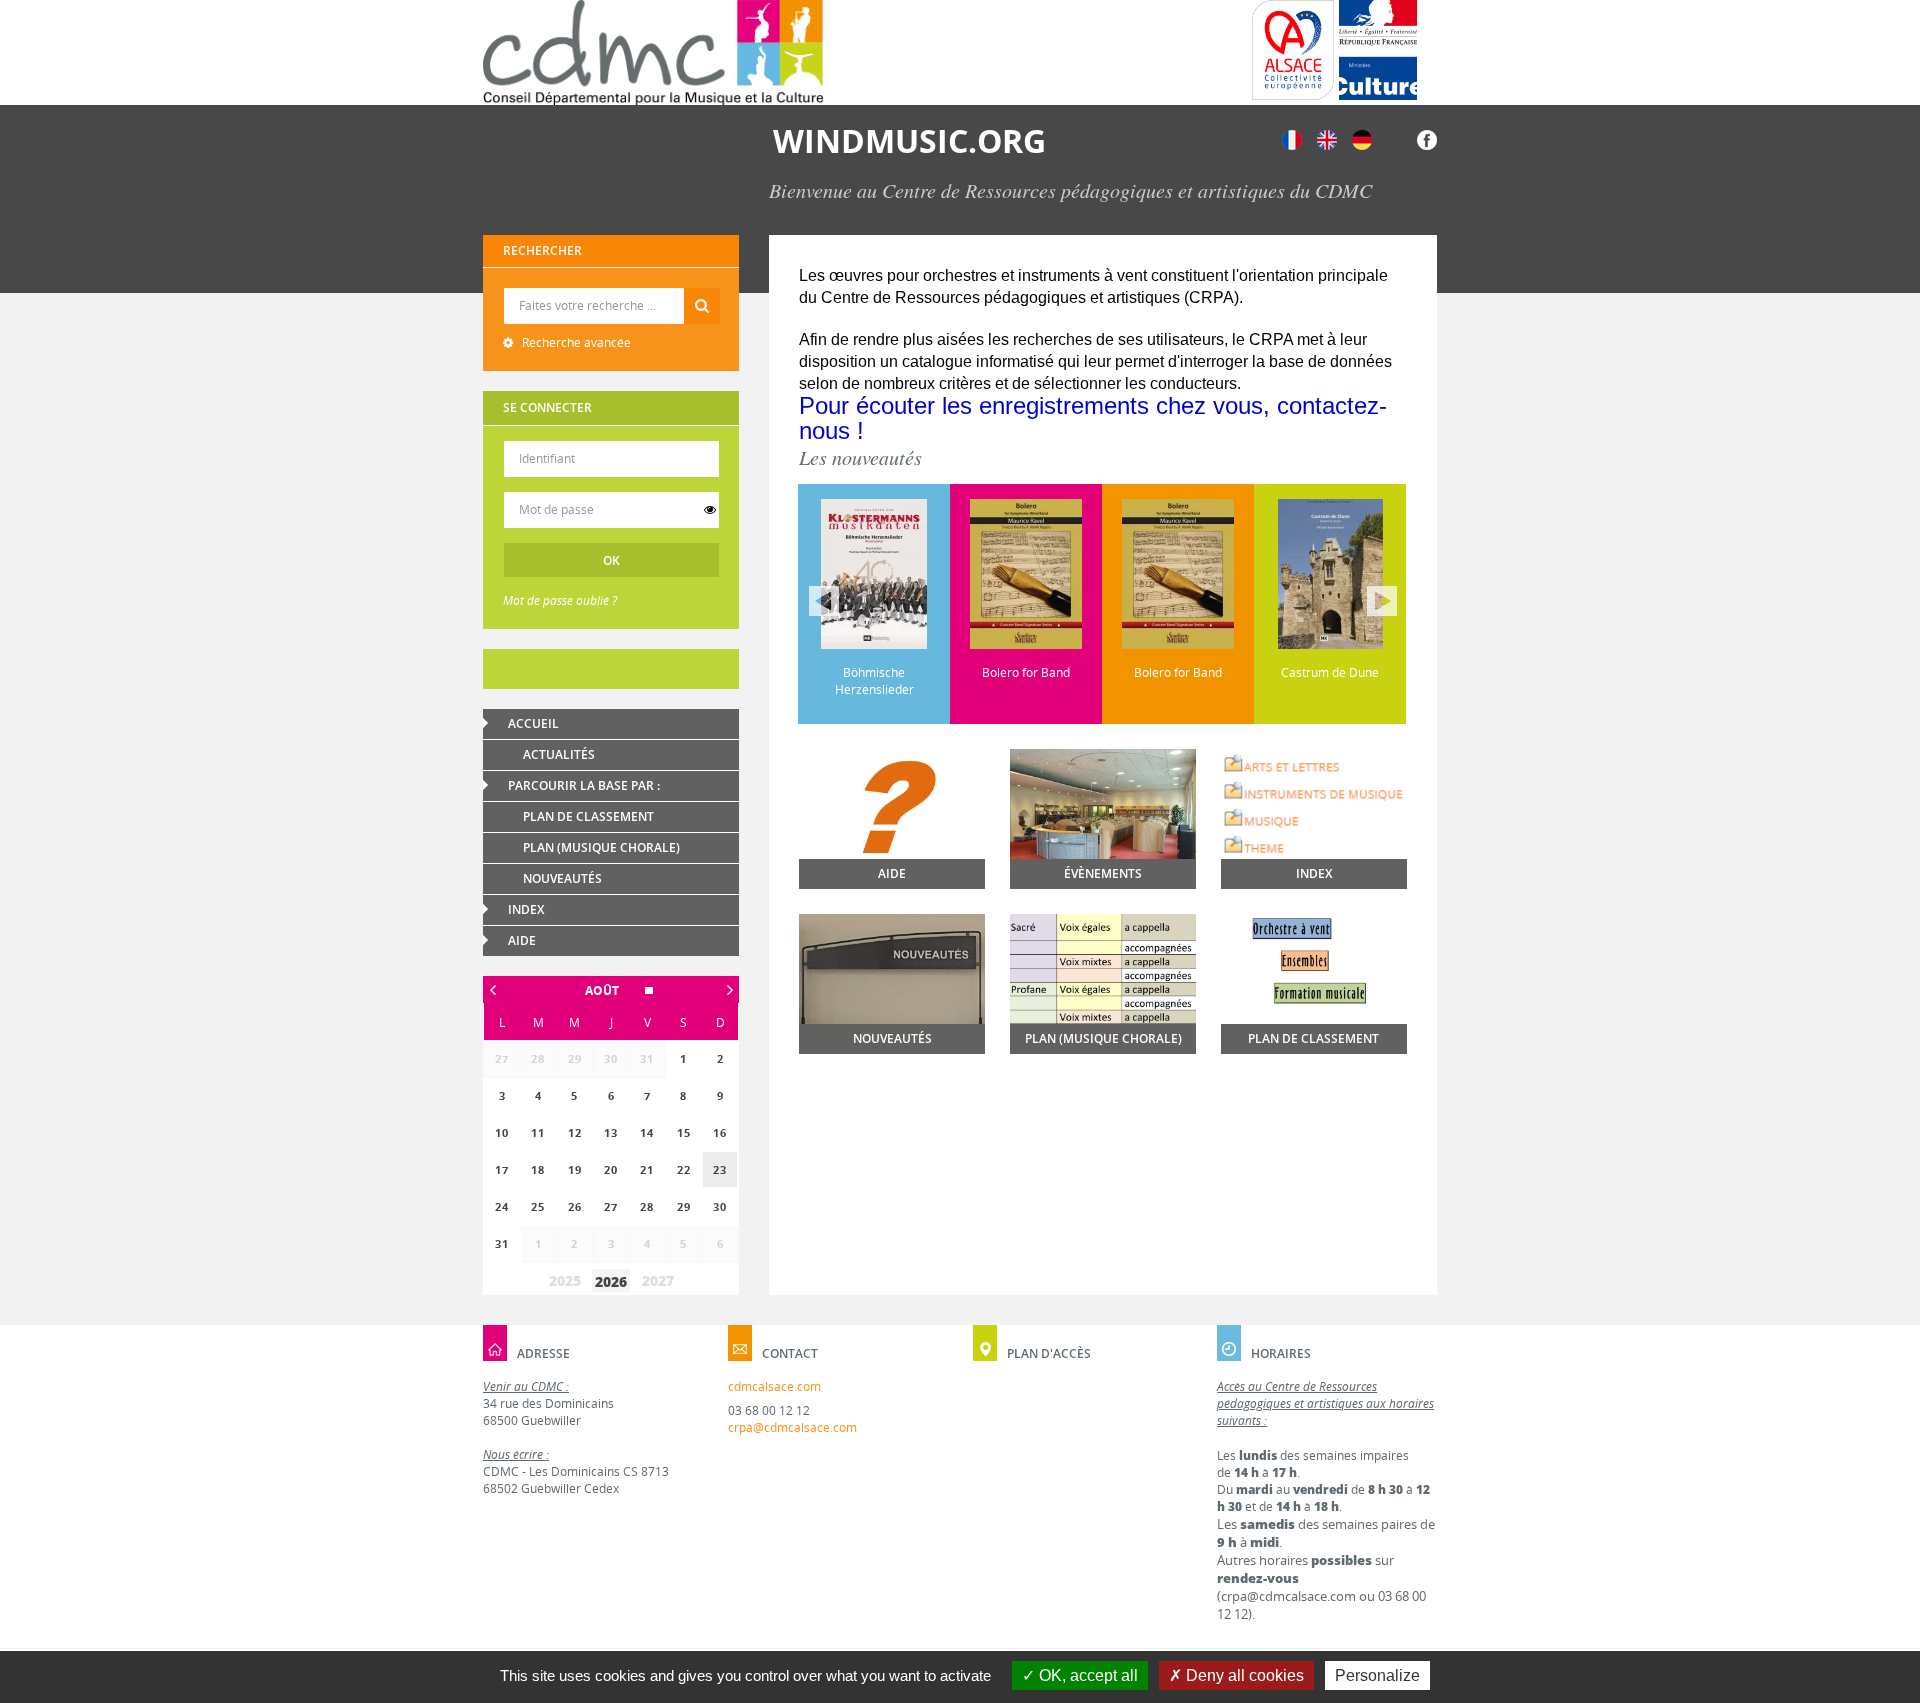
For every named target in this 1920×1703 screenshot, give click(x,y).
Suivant (1382, 601)
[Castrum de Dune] (1219, 574)
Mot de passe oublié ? (560, 600)
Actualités (559, 754)
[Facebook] (1427, 138)
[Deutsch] (1362, 138)
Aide (522, 940)
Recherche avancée (575, 342)
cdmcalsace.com (774, 1386)
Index (526, 909)
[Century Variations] (1371, 574)
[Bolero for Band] (915, 574)
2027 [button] (658, 1280)
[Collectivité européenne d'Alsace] (1293, 50)
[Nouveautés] (892, 984)
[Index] (1314, 805)
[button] (611, 990)
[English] (1327, 138)
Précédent (824, 601)
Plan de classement (588, 816)
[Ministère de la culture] (1378, 50)
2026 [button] (611, 1281)
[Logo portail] (653, 52)
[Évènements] (1103, 818)
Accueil (533, 723)
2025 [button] (565, 1280)
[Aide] (892, 838)
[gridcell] (720, 1169)
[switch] (710, 510)
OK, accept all (1086, 1675)
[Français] (1292, 138)
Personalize (1377, 1675)
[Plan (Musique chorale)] (1103, 975)
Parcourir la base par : (584, 785)
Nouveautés (562, 878)
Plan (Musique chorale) (601, 847)
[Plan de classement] (1314, 996)
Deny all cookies (1243, 1675)
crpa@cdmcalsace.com (792, 1427)
